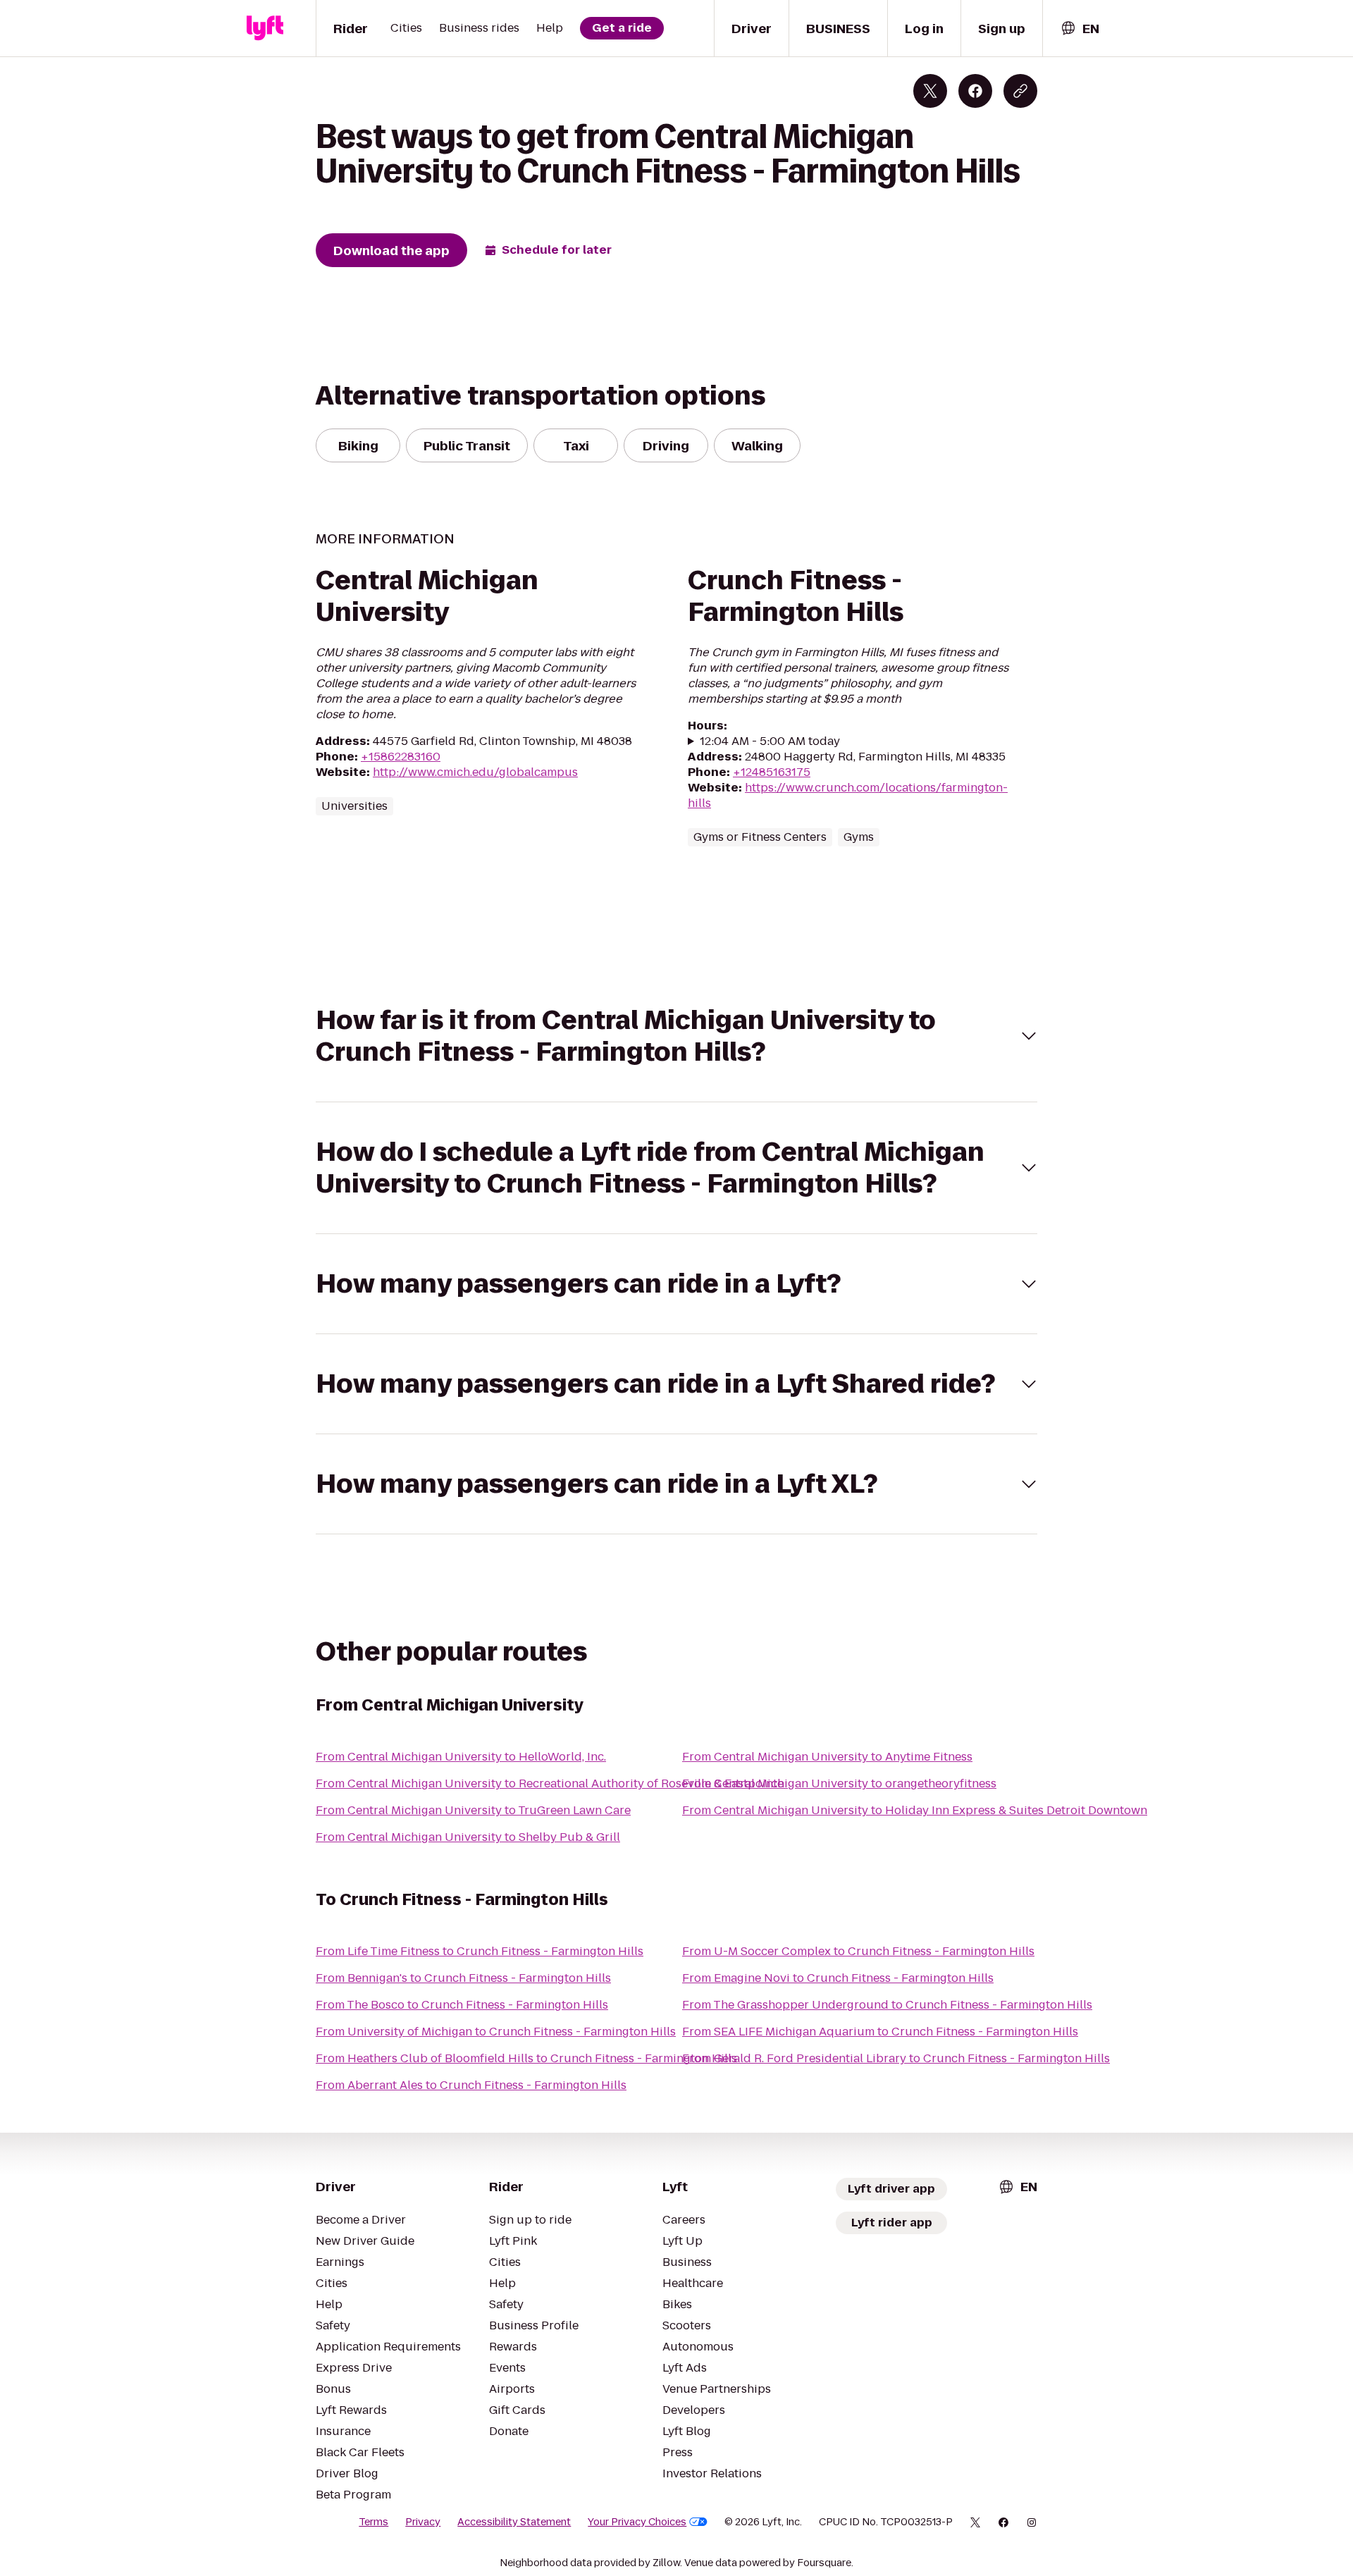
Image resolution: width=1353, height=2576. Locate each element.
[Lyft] (265, 28)
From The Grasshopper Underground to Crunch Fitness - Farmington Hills (887, 2005)
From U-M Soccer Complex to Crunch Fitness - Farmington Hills (858, 1951)
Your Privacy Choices (637, 2522)
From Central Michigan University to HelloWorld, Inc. (461, 1757)
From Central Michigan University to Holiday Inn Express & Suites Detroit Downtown (915, 1810)
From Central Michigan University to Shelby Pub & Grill (468, 1837)
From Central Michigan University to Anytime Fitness (827, 1757)
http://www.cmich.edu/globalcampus (475, 772)
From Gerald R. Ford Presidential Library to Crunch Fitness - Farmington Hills (896, 2058)
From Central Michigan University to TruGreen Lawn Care (473, 1810)
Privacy (423, 2522)
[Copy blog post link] (1020, 91)
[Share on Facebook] (975, 91)
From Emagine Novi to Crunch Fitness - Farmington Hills (838, 1978)
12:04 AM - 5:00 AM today (770, 741)
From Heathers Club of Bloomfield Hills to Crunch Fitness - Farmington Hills (526, 2058)
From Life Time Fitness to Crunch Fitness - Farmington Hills (480, 1951)
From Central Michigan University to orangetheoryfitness (839, 1783)
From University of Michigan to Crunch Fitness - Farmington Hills (496, 2032)
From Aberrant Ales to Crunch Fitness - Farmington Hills (471, 2085)
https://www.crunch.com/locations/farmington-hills (848, 795)
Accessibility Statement (514, 2522)
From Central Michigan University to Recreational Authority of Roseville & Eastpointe (550, 1783)
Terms (373, 2522)
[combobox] (1080, 29)
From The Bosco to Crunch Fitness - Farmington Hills (462, 2005)
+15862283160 (401, 757)
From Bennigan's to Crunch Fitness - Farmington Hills (463, 1978)
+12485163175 (772, 772)
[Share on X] (930, 91)
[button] (676, 1036)
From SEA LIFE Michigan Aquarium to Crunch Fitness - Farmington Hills (880, 2032)
